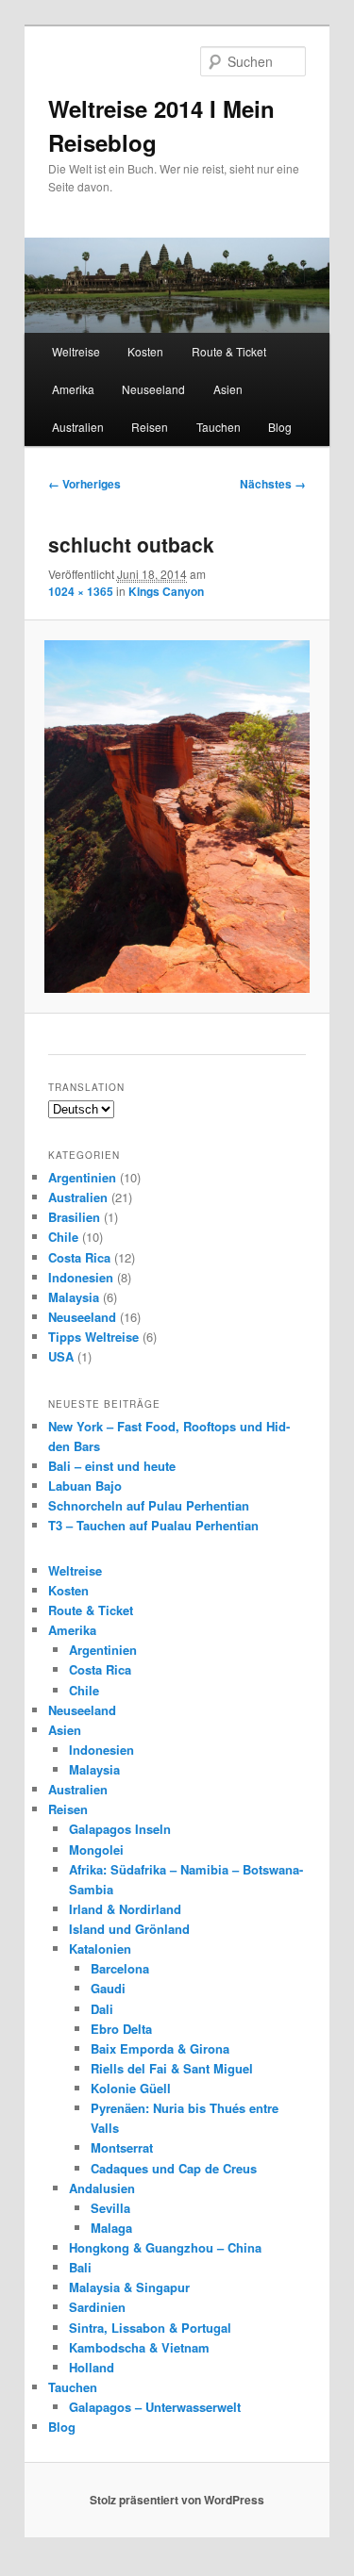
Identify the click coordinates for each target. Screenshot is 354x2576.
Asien (228, 389)
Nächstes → (273, 484)
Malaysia (74, 1297)
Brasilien (74, 1217)
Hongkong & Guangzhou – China (165, 2247)
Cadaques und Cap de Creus (174, 2168)
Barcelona (120, 1968)
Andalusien (102, 2188)
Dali (102, 2009)
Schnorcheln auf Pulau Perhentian (149, 1505)
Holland (92, 2367)
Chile (63, 1237)
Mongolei (96, 1849)
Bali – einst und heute (112, 1466)
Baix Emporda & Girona (160, 2048)
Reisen (150, 427)
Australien (78, 427)
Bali (80, 2267)
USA (61, 1356)
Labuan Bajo (85, 1486)
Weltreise (76, 351)
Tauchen (219, 427)
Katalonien (100, 1949)
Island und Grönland (129, 1929)
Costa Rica (79, 1257)
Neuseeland (153, 389)
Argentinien (82, 1177)
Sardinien (97, 2307)
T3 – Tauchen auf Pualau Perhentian (153, 1525)
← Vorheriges (84, 484)
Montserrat (122, 2147)
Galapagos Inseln (120, 1829)
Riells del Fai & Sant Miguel (172, 2068)
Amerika (73, 389)
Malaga (111, 2228)
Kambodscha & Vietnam (139, 2347)
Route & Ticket (229, 351)
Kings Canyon (166, 591)
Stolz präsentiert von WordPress (177, 2500)
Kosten (145, 351)
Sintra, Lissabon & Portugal (150, 2328)
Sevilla (110, 2208)
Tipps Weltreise (93, 1337)
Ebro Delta (121, 2029)
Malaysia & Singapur (129, 2287)
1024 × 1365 (81, 591)
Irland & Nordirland (125, 1909)
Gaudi (108, 1988)
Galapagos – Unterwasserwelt (155, 2407)
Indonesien (81, 1277)
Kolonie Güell (131, 2088)
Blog (280, 427)
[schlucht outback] (177, 817)
